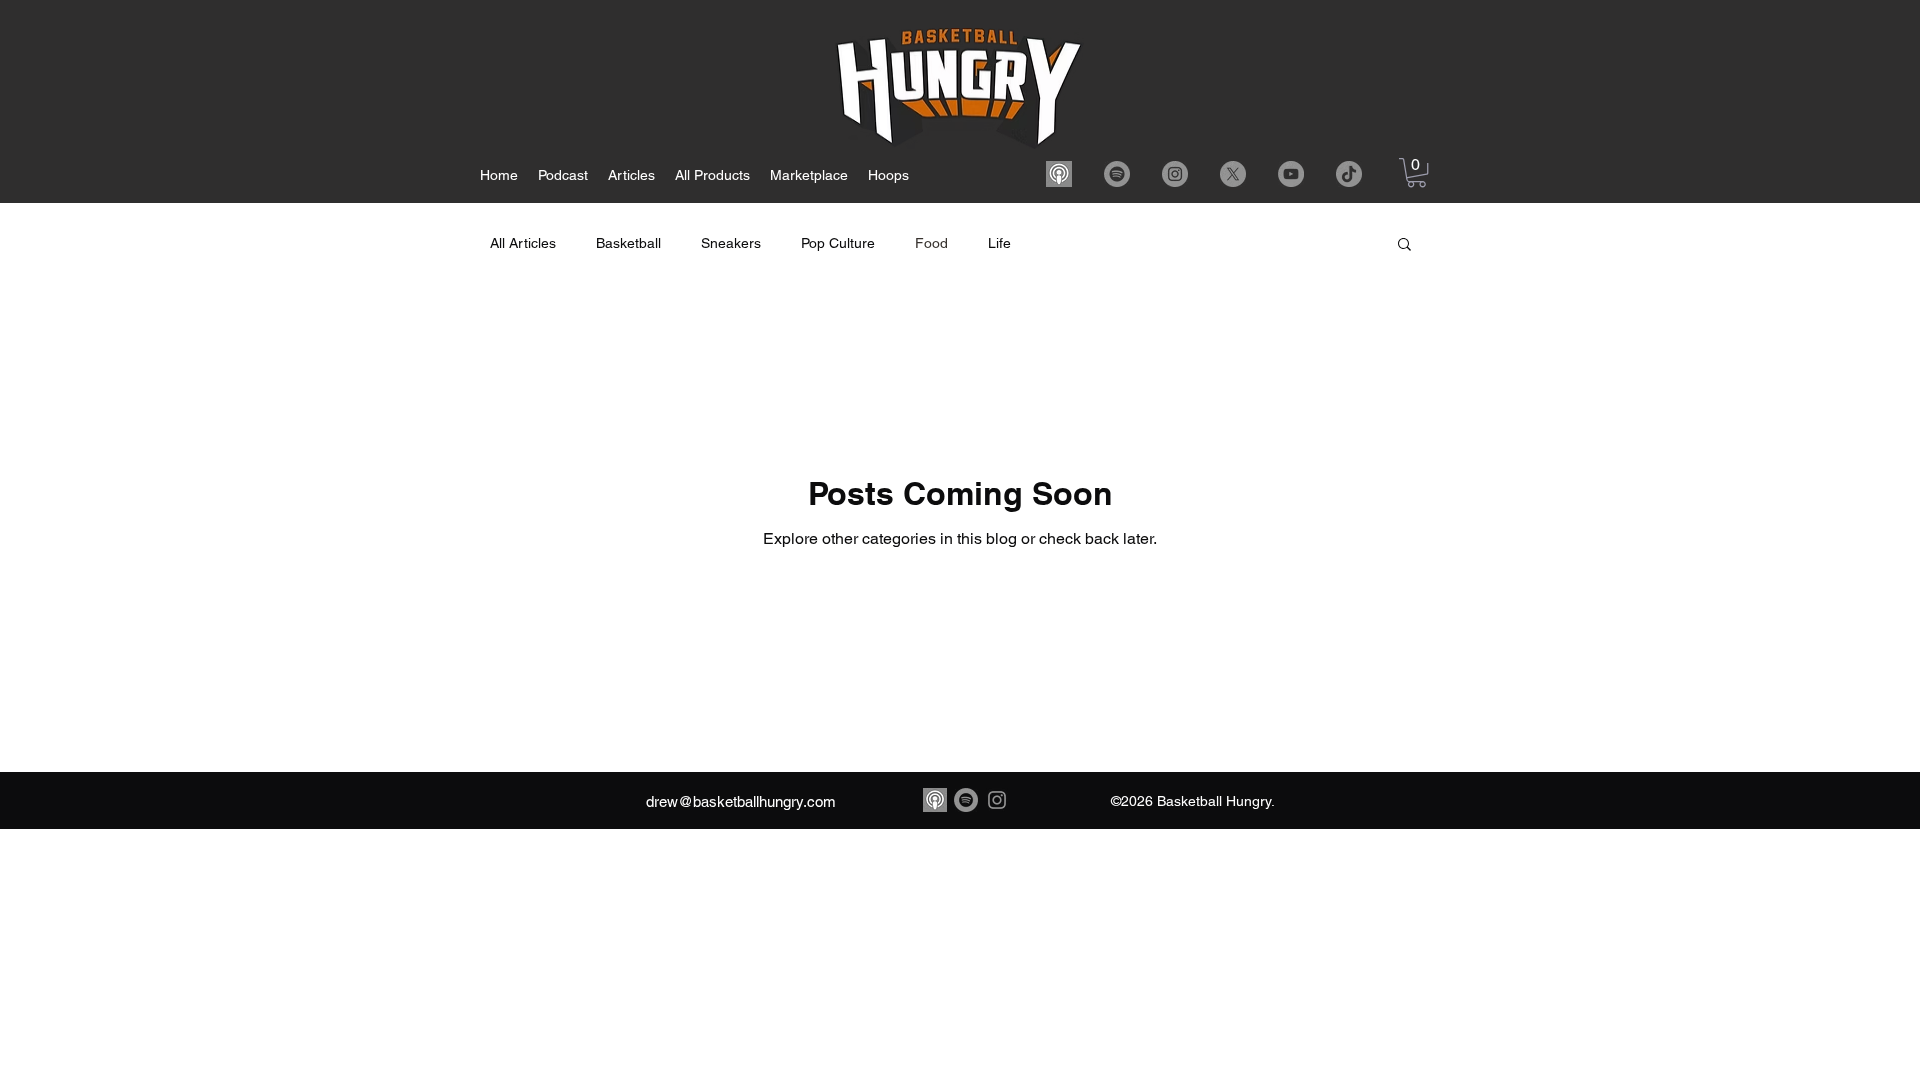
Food (931, 243)
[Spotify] (1117, 174)
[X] (1233, 174)
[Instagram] (1175, 174)
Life (999, 243)
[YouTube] (1291, 174)
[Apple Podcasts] (1059, 174)
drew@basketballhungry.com (741, 801)
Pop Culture (838, 243)
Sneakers (731, 243)
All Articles (523, 243)
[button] (1416, 172)
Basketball (628, 243)
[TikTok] (1349, 174)
